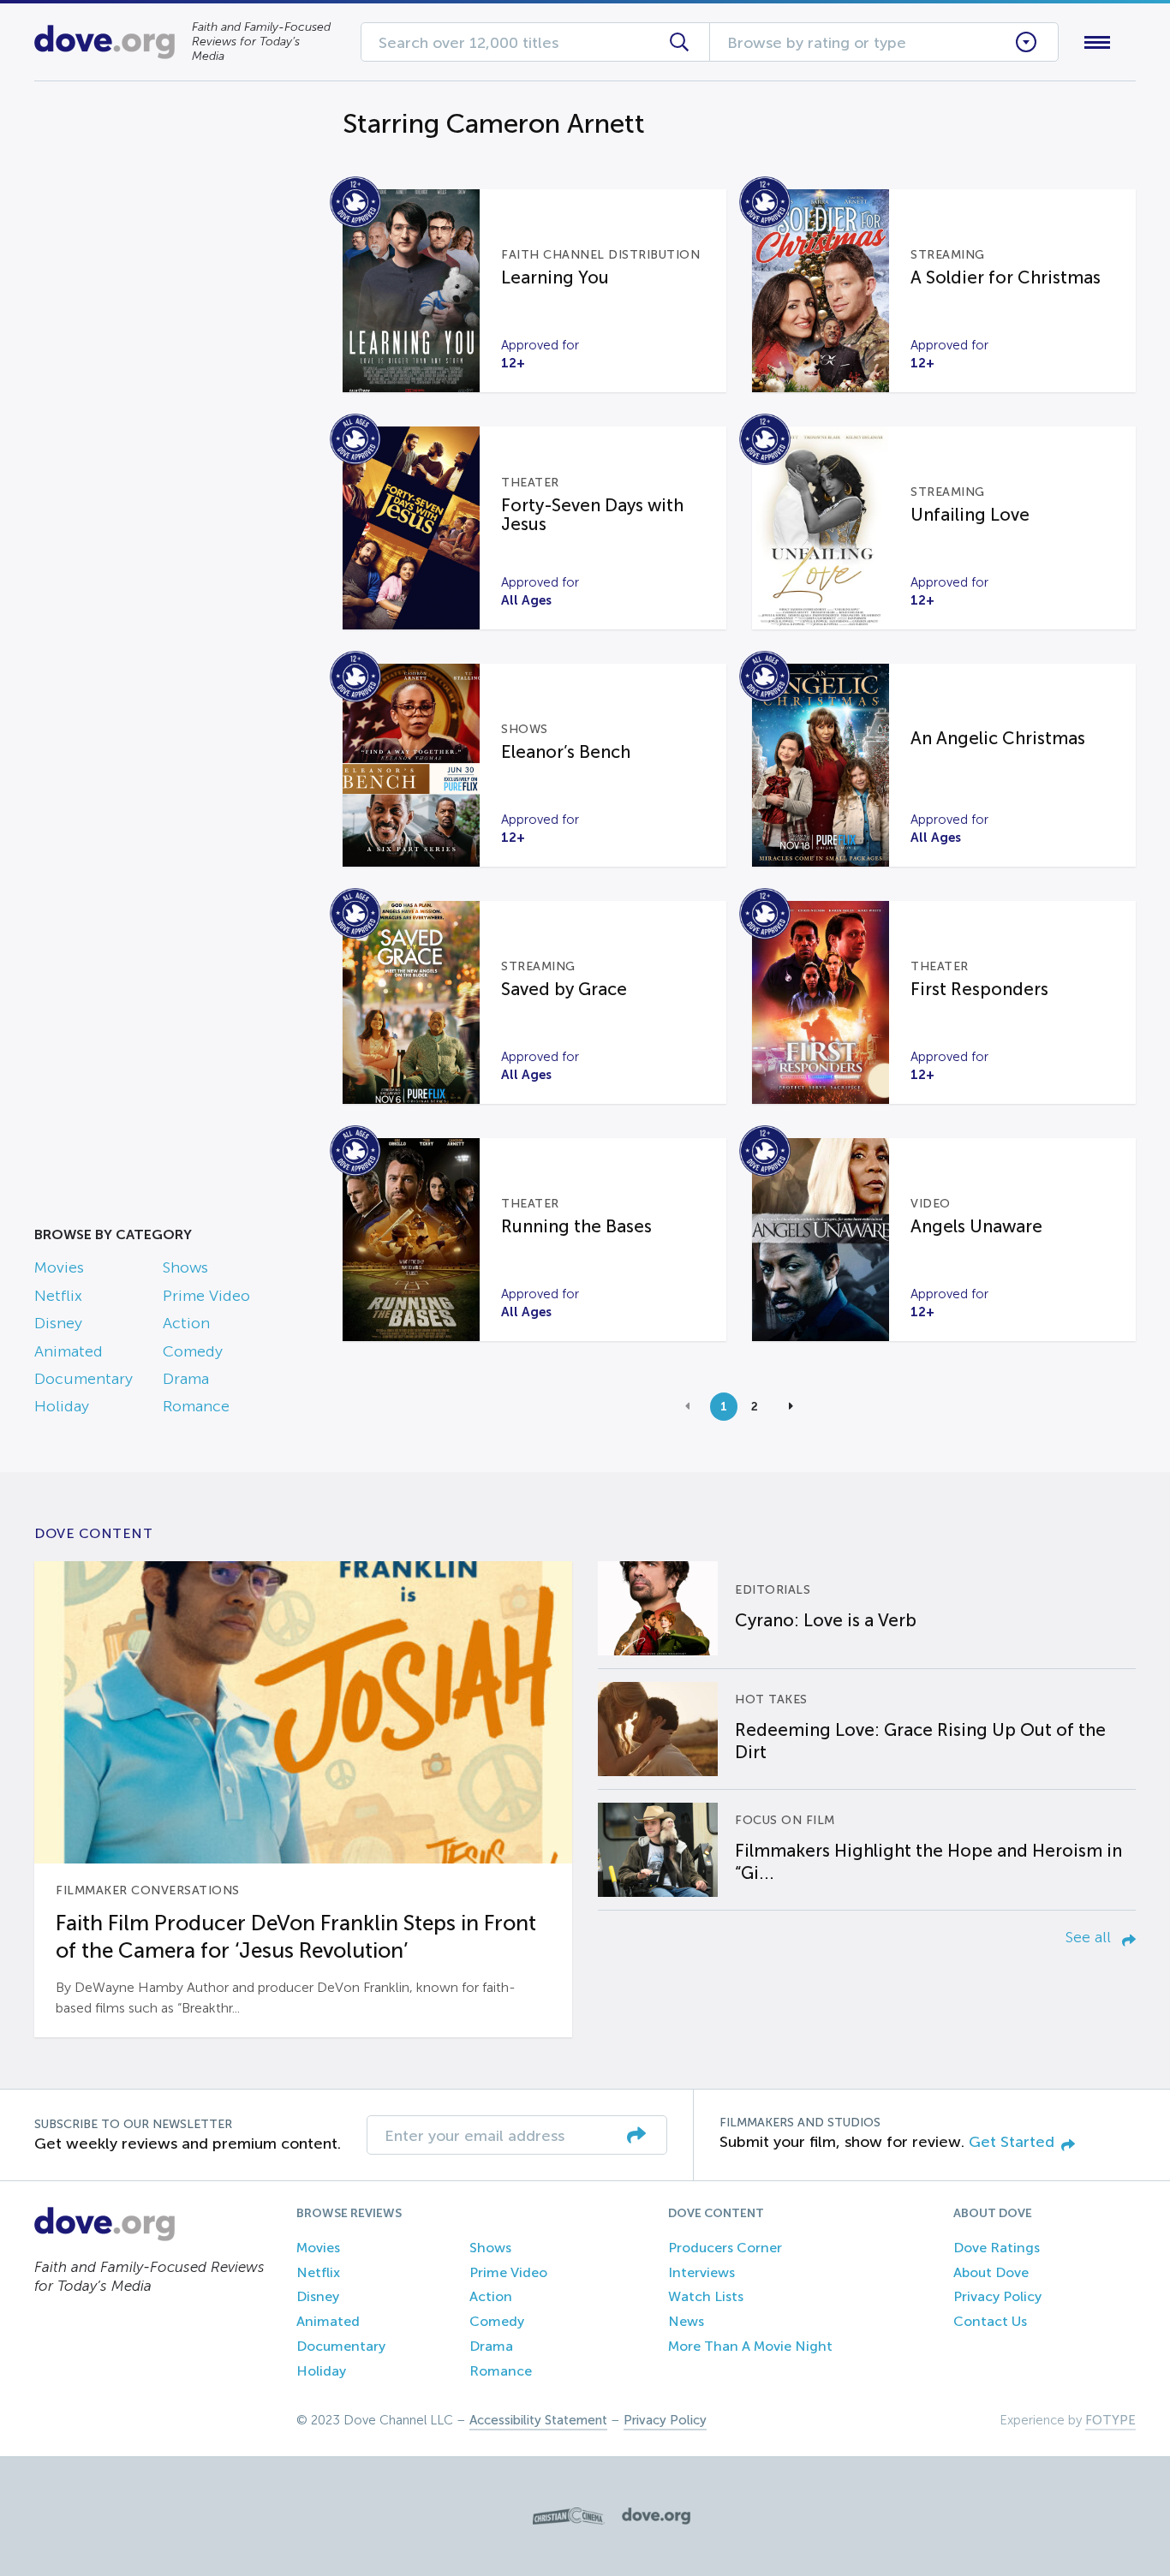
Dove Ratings (997, 2248)
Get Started (1012, 2142)
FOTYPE (1110, 2420)
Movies (59, 1267)
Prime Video (206, 1296)
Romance (196, 1406)
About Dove (991, 2272)
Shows (185, 1267)
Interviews (701, 2272)
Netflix (58, 1296)
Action (186, 1323)
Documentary (84, 1379)
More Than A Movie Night (750, 2346)
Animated (69, 1351)
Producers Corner (725, 2248)
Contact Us (990, 2321)
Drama (186, 1379)
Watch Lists (706, 2296)
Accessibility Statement (538, 2420)
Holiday (62, 1406)
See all (1090, 1937)
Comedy (193, 1351)
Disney (58, 1323)
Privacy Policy (997, 2296)
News (686, 2321)
